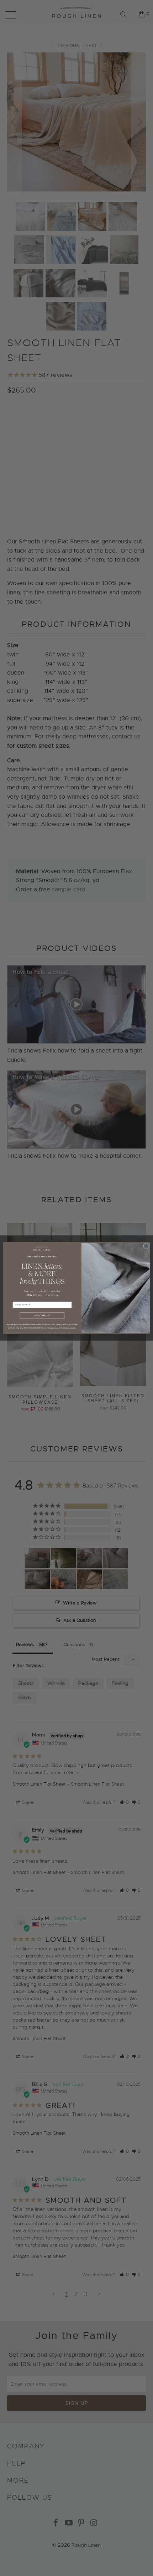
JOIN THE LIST (42, 1316)
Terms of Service (69, 1328)
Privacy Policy (53, 1328)
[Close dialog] (146, 1246)
